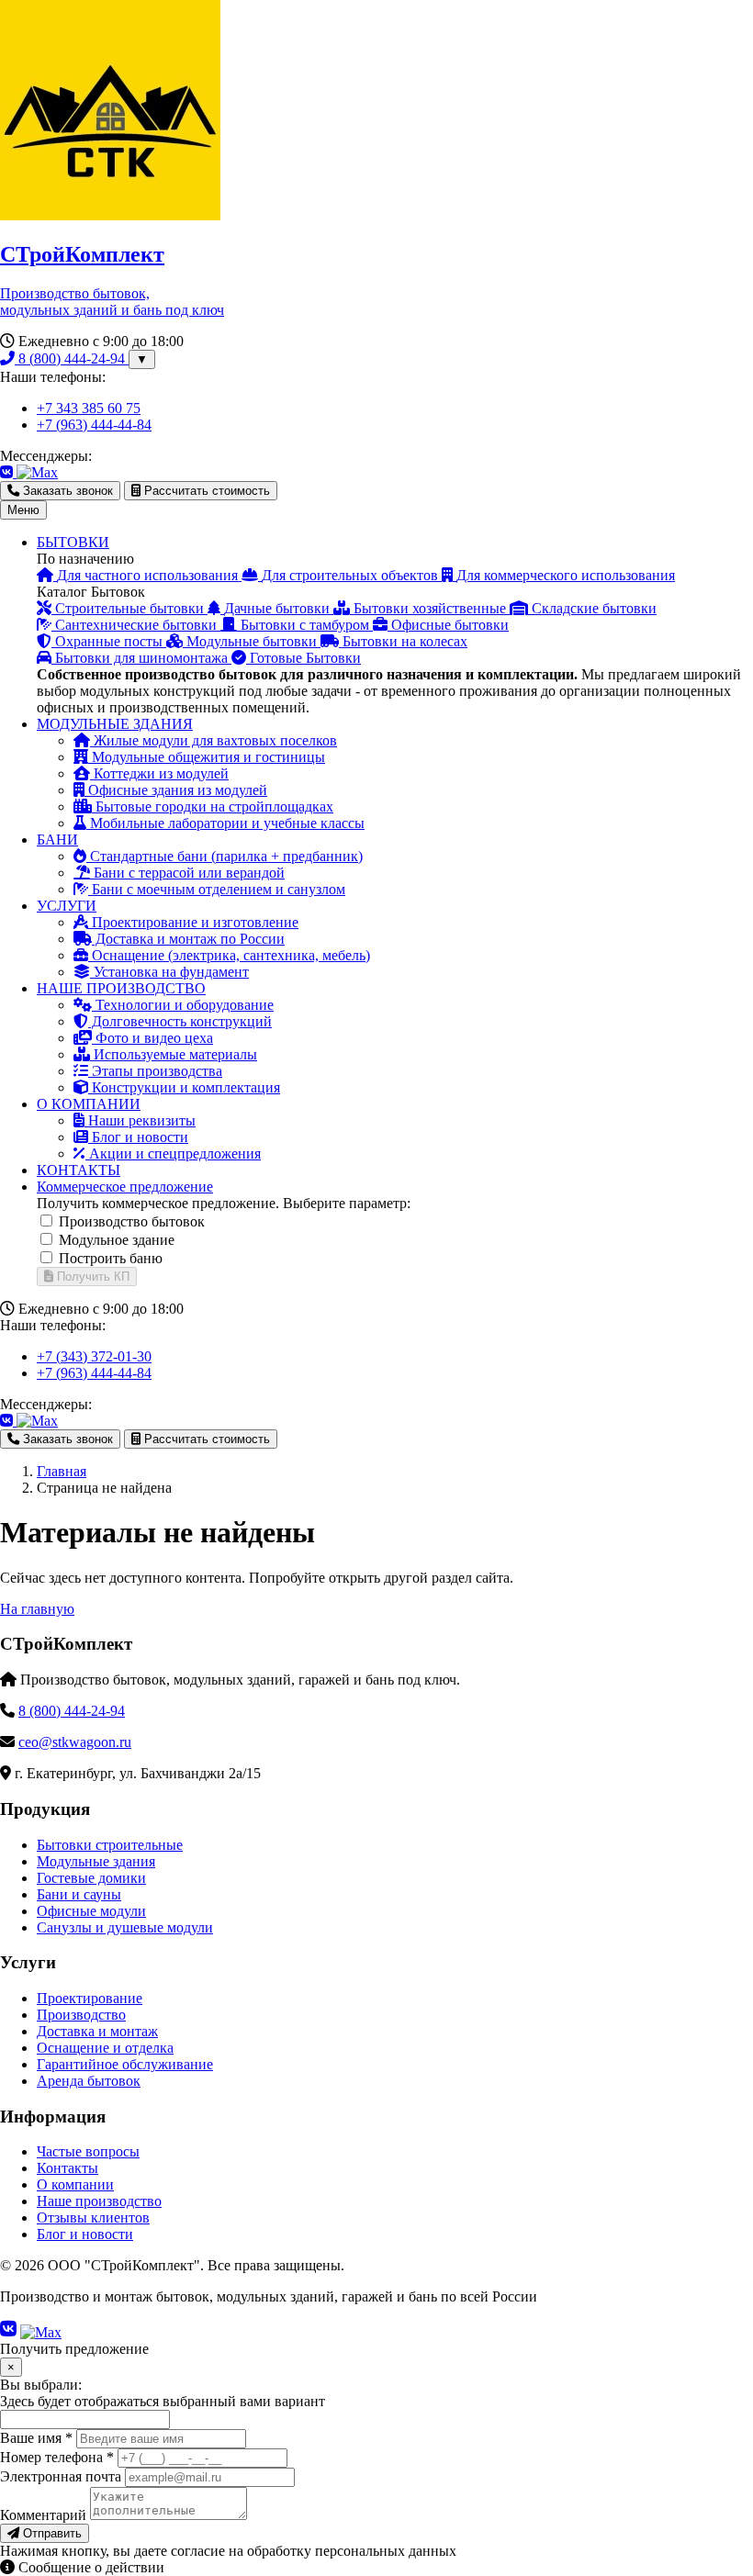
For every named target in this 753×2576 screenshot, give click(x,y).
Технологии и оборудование (183, 1005)
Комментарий (43, 2515)
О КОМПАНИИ (89, 1104)
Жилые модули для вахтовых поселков (214, 740)
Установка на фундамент (169, 972)
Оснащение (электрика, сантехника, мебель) (229, 955)
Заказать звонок (66, 491)
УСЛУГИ (67, 906)
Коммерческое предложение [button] (125, 1187)
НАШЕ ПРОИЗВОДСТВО (121, 988)
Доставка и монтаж (97, 2031)
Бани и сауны (79, 1894)
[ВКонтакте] (8, 472)
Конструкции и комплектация (184, 1087)
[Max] (37, 472)
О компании (75, 2184)
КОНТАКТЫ (79, 1170)
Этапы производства (155, 1071)
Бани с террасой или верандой (187, 873)
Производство (81, 2015)
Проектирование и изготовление (193, 922)
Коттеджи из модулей (159, 773)
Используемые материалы (174, 1054)
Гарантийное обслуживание (125, 2064)
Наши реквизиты (140, 1120)
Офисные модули (91, 1911)
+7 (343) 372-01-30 (94, 1356)
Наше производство (99, 2201)
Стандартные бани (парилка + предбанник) (225, 856)
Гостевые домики (91, 1878)
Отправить (51, 2533)
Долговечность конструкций (180, 1021)
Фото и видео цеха (152, 1038)
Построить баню (111, 1258)
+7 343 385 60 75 (89, 408)
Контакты (67, 2168)
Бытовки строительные (110, 1845)
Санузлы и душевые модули (125, 1927)
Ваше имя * (36, 2438)
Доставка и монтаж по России (188, 939)
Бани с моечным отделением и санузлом (217, 889)
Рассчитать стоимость (205, 491)
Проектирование (90, 1998)
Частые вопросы (88, 2151)
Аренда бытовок (89, 2081)
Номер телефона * (57, 2457)
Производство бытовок (132, 1221)
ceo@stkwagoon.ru (75, 1742)
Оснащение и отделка (105, 2048)
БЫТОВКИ (73, 542)
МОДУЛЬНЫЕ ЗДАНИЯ (115, 724)
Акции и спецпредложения (173, 1154)
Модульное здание (117, 1240)
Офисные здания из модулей (176, 790)
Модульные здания (96, 1861)
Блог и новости (138, 1137)
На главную (37, 1609)
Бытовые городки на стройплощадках (213, 806)
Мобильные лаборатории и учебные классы (225, 823)
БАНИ (57, 840)
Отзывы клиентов (93, 2218)
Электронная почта (61, 2476)
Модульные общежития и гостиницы (207, 757)
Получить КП (91, 1277)
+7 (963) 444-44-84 (94, 425)
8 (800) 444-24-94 (72, 358)
